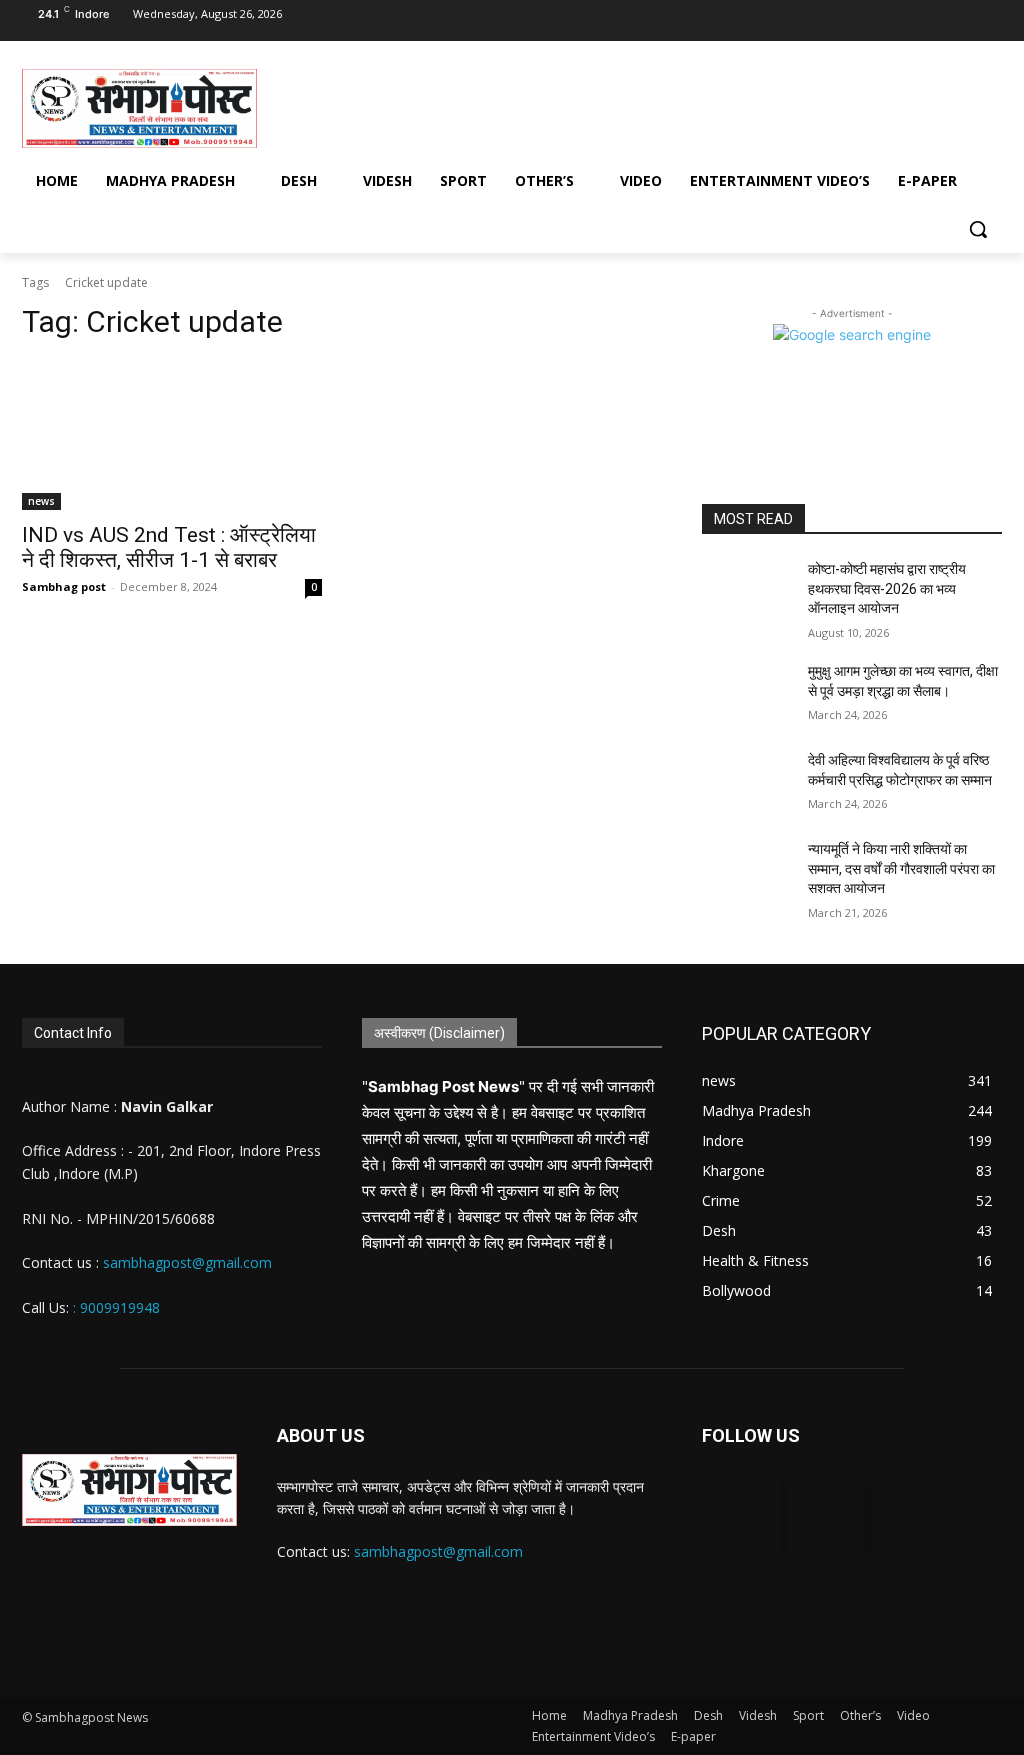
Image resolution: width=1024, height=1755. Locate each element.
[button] (978, 229)
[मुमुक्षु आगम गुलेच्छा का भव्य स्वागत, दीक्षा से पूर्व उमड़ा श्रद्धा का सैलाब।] (747, 693)
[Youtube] (984, 21)
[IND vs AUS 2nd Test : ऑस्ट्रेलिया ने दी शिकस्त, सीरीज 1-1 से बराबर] (172, 435)
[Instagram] (902, 21)
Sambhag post (64, 586)
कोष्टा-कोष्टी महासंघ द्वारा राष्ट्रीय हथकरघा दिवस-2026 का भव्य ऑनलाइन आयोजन (887, 588)
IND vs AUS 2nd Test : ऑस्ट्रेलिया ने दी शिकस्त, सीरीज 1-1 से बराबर (169, 547)
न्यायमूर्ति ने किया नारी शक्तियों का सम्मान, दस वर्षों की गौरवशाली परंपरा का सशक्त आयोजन (901, 868)
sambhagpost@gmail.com (185, 1262)
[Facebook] (861, 21)
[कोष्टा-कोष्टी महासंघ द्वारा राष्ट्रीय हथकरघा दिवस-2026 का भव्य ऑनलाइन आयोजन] (747, 591)
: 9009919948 (116, 1307)
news (41, 501)
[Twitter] (943, 21)
